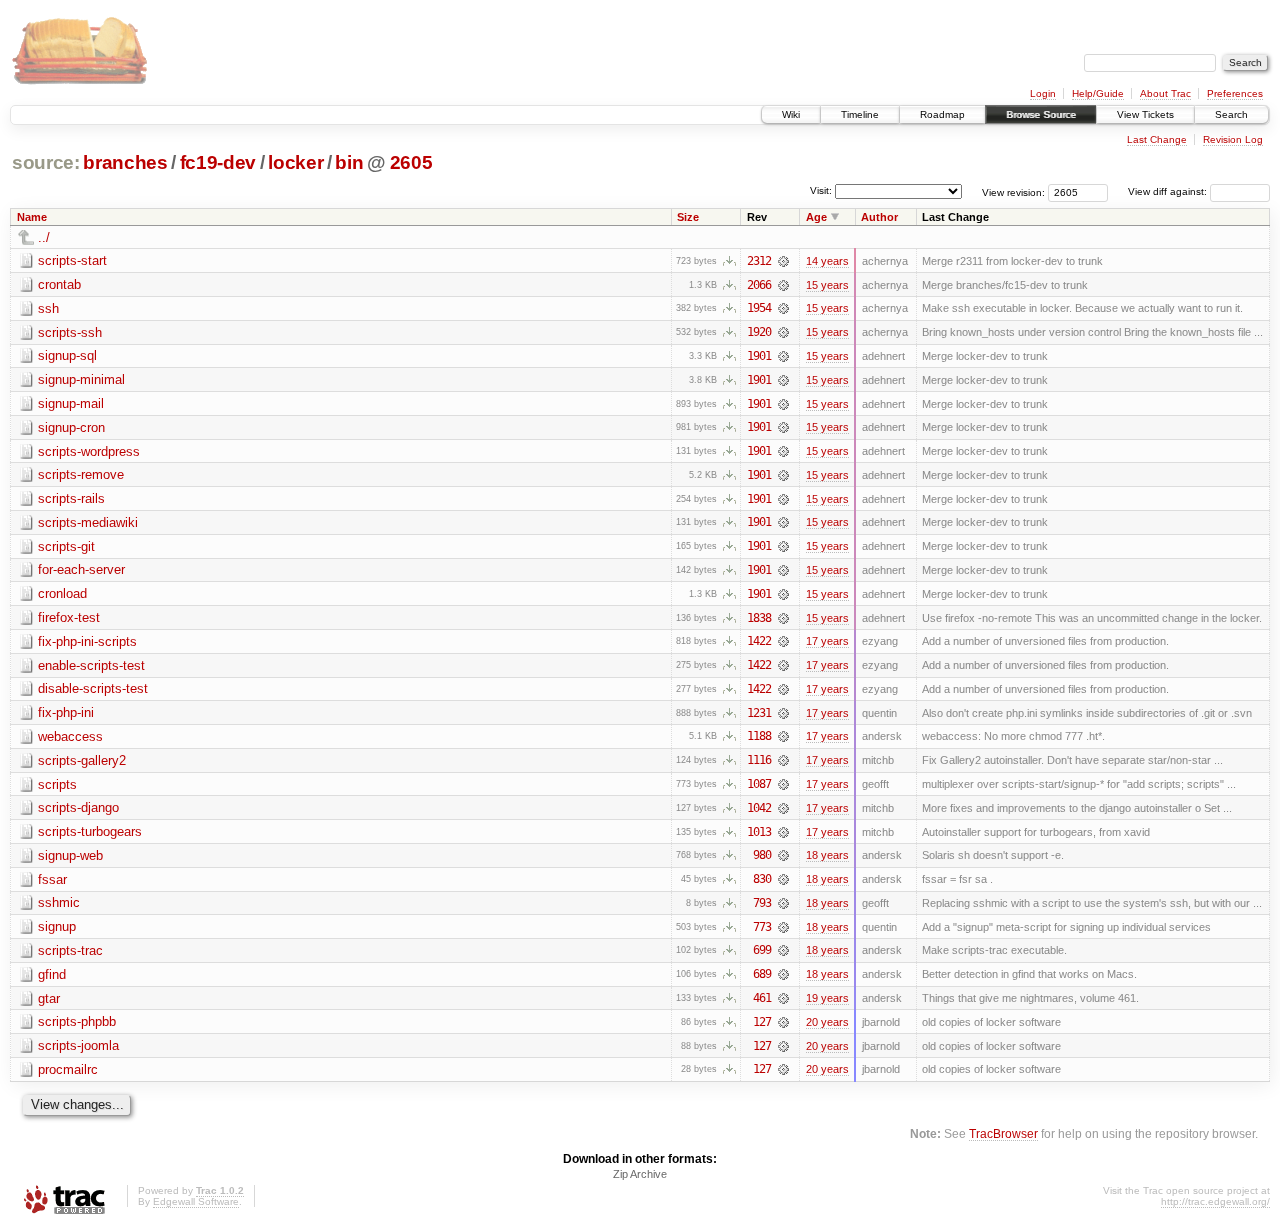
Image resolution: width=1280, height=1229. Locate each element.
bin (349, 162)
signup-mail (71, 403)
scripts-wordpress (89, 451)
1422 (759, 641)
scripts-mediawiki (88, 522)
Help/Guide (1098, 93)
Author (879, 217)
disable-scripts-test (93, 688)
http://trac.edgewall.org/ (1215, 1201)
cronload (62, 593)
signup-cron (71, 427)
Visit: (821, 190)
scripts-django (78, 807)
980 (762, 855)
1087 (759, 784)
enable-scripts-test (91, 665)
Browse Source (1041, 114)
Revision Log (1233, 139)
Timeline (860, 114)
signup (57, 926)
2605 (411, 162)
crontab (59, 284)
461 (762, 998)
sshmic (59, 902)
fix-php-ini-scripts (87, 641)
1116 (759, 760)
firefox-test (69, 617)
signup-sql (67, 355)
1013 (759, 832)
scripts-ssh (70, 332)
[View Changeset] (783, 261)
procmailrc (68, 1069)
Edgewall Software (196, 1201)
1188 (759, 736)
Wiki (791, 114)
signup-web (70, 855)
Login (1043, 93)
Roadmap (942, 114)
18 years (827, 855)
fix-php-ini (66, 712)
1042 (759, 808)
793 (762, 903)
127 (762, 1022)
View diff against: (1169, 191)
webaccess (70, 736)
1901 (759, 356)
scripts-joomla (78, 1045)
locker (295, 162)
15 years (827, 285)
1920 (759, 332)
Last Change (1157, 139)
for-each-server (81, 569)
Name (32, 217)
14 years (827, 261)
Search (1231, 114)
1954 (759, 308)
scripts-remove (81, 474)
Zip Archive (640, 1174)
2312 (759, 261)
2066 (759, 285)
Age (816, 217)
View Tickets (1145, 114)
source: (46, 162)
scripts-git (66, 546)
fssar (52, 879)
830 (762, 879)
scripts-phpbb (77, 1021)
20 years (827, 1022)
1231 (759, 713)
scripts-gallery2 (82, 760)
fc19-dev (218, 162)
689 (762, 974)
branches (125, 162)
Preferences (1235, 93)
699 (762, 950)
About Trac (1165, 93)
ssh (48, 308)
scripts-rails (71, 498)
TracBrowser (1003, 1133)
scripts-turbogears (90, 831)
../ (44, 237)
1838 (759, 618)
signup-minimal (81, 379)
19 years (827, 998)
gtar (49, 998)
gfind (52, 974)
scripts (57, 784)
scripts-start (72, 260)
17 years (827, 641)
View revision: (1013, 191)
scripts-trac (70, 950)
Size (688, 217)
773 (762, 927)
